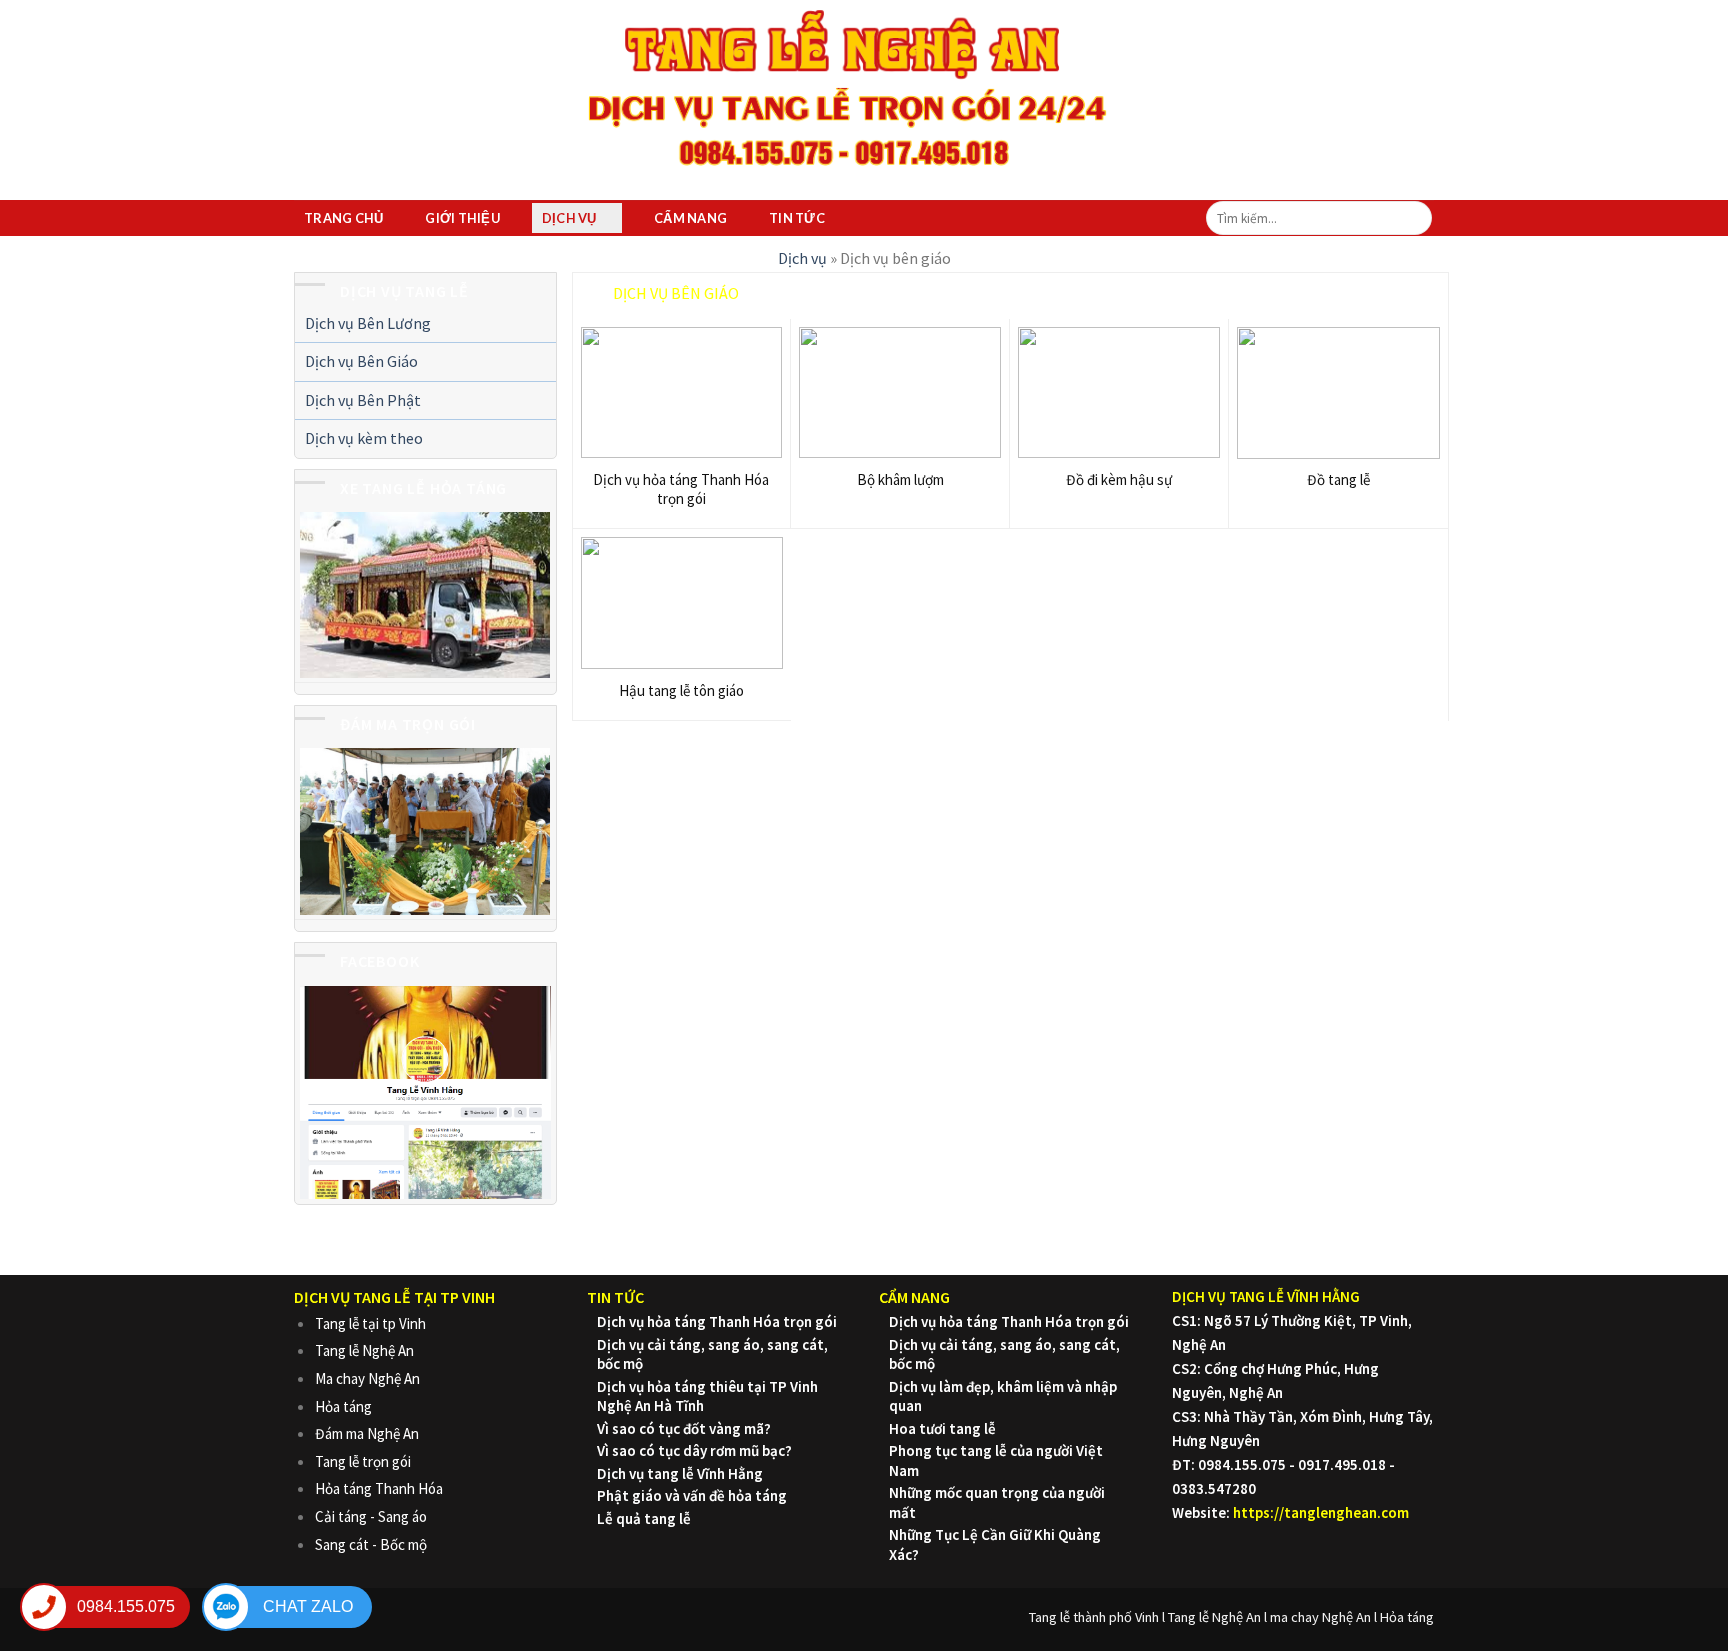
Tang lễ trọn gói (363, 1461)
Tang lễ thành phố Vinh (1094, 1617)
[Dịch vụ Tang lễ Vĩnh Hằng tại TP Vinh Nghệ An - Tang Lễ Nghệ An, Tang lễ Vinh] (849, 92)
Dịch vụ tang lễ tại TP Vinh (394, 1297)
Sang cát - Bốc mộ (371, 1544)
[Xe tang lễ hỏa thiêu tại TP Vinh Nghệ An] (425, 594)
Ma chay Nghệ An (367, 1378)
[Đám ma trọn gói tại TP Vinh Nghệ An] (425, 831)
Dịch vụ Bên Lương (368, 323)
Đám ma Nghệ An (367, 1433)
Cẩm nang (690, 218)
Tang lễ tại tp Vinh (370, 1323)
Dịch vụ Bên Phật (363, 400)
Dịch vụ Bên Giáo (361, 361)
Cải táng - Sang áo (371, 1516)
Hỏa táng (343, 1406)
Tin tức (797, 218)
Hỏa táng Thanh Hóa (379, 1488)
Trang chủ (343, 218)
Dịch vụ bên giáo (676, 293)
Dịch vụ (569, 218)
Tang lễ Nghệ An (364, 1350)
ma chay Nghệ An (1320, 1617)
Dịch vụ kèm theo (364, 438)
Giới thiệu (462, 218)
